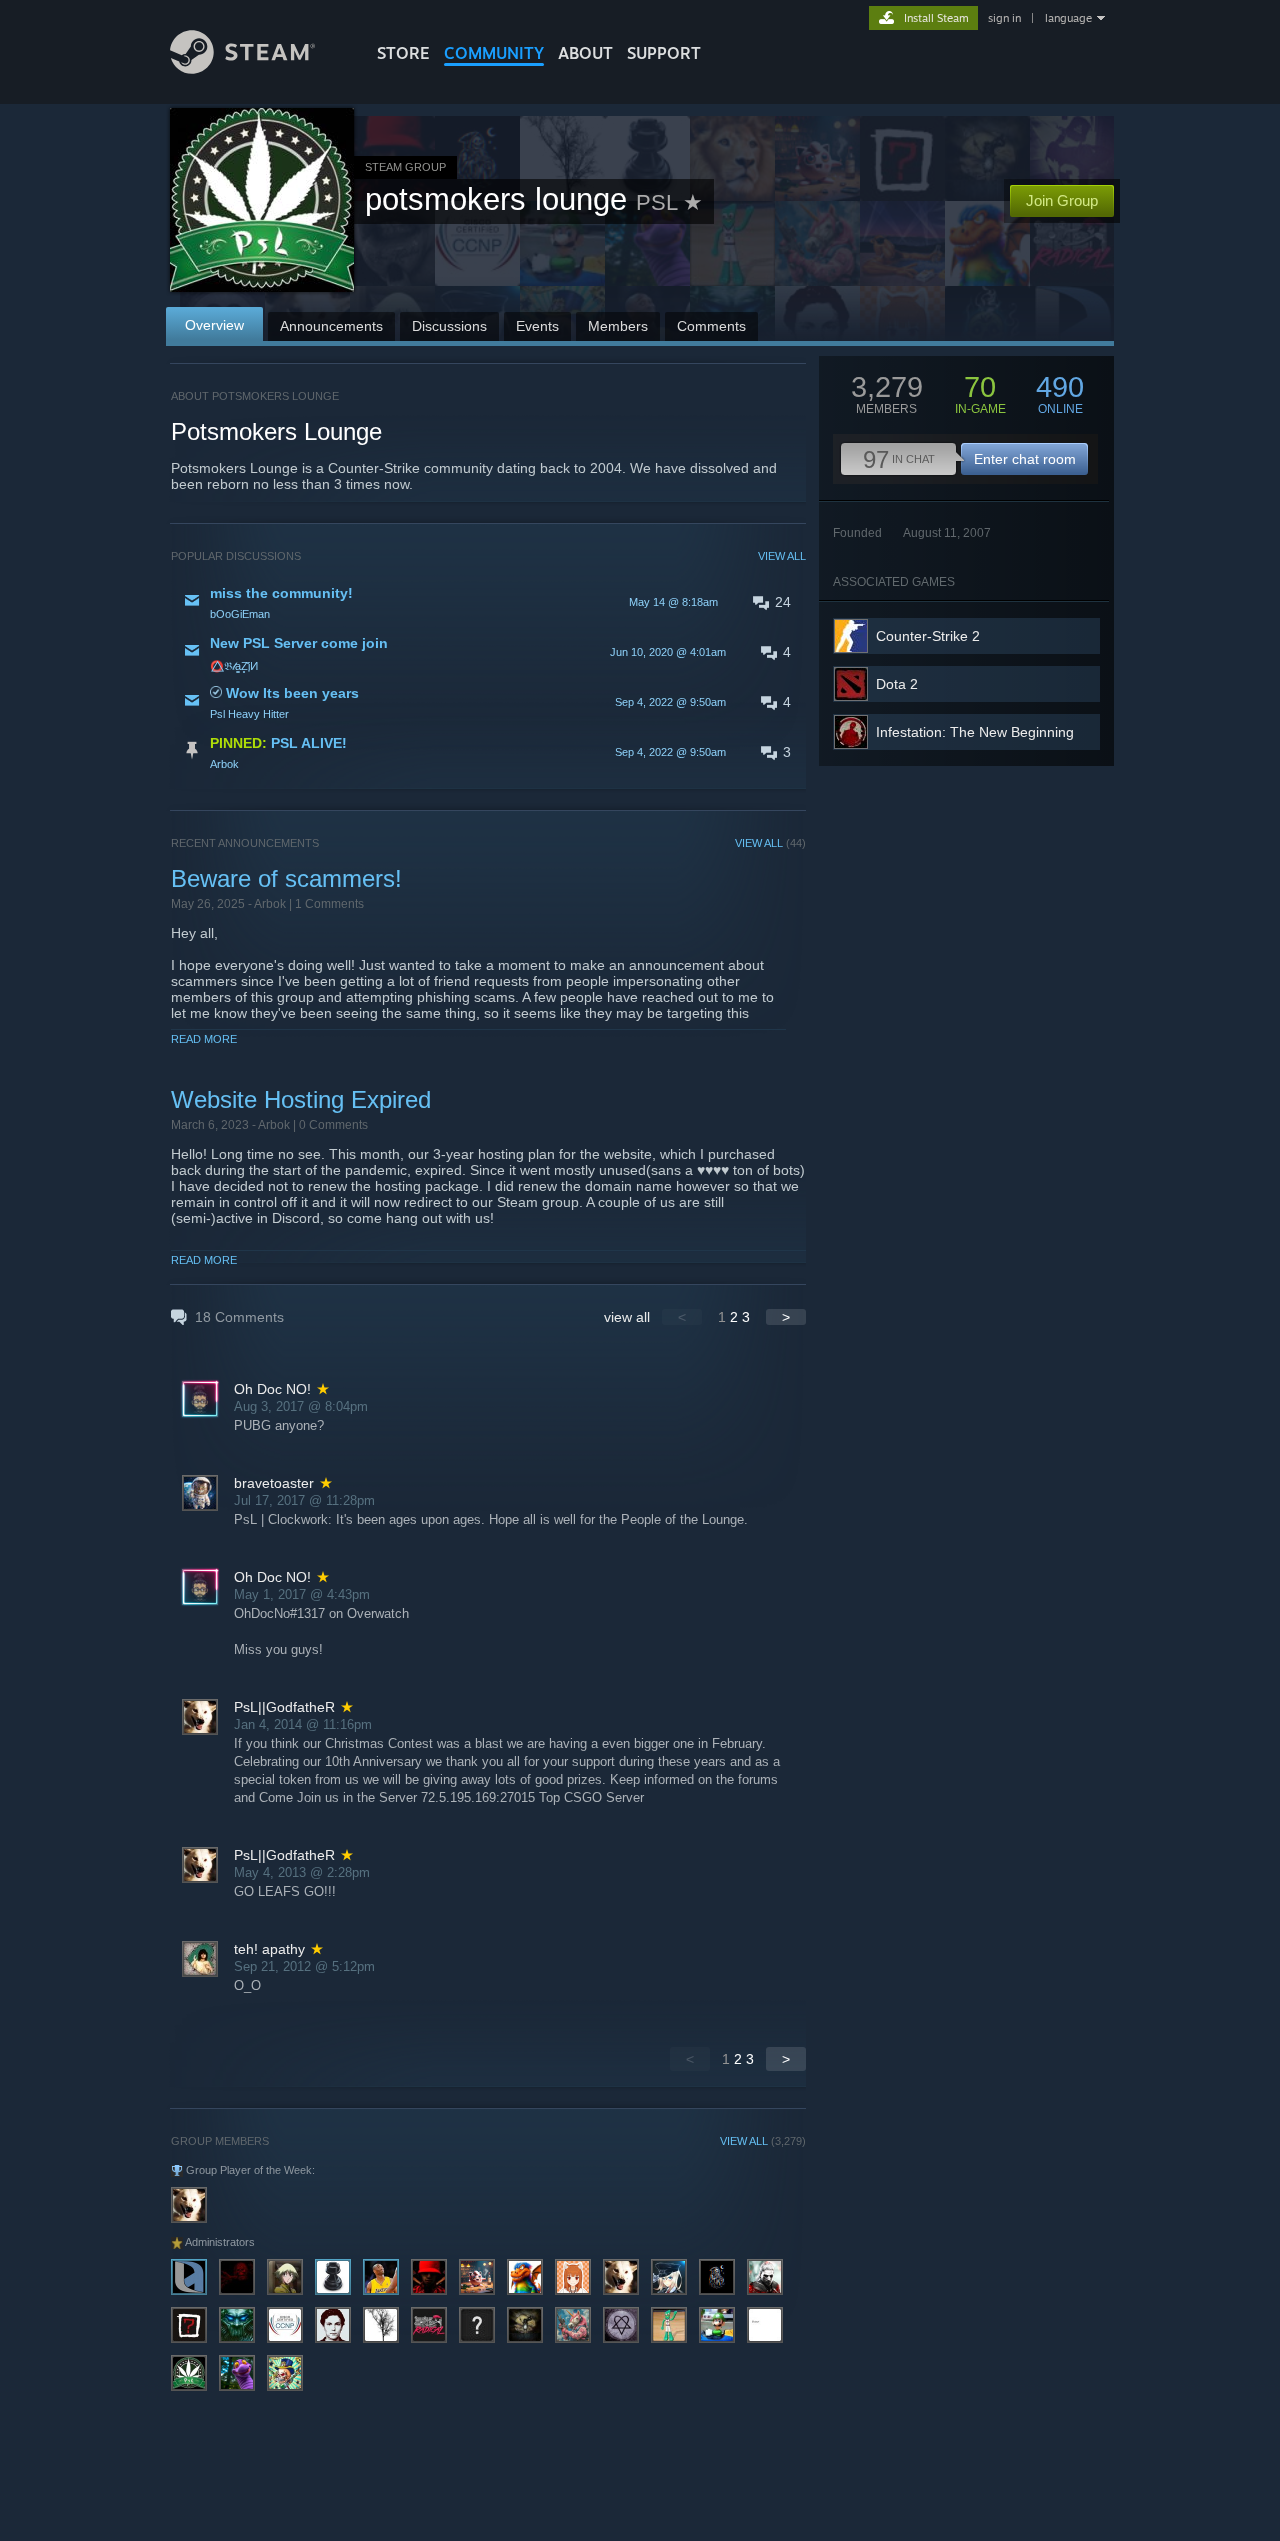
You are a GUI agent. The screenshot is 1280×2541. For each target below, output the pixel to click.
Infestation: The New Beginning (975, 732)
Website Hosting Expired (301, 1099)
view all (627, 1317)
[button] (488, 602)
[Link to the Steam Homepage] (242, 68)
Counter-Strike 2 (928, 636)
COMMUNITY (494, 53)
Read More (204, 1039)
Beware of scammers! (286, 878)
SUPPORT (664, 53)
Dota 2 (897, 684)
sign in (1004, 18)
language (1068, 18)
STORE (403, 53)
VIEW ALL (782, 556)
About (585, 53)
